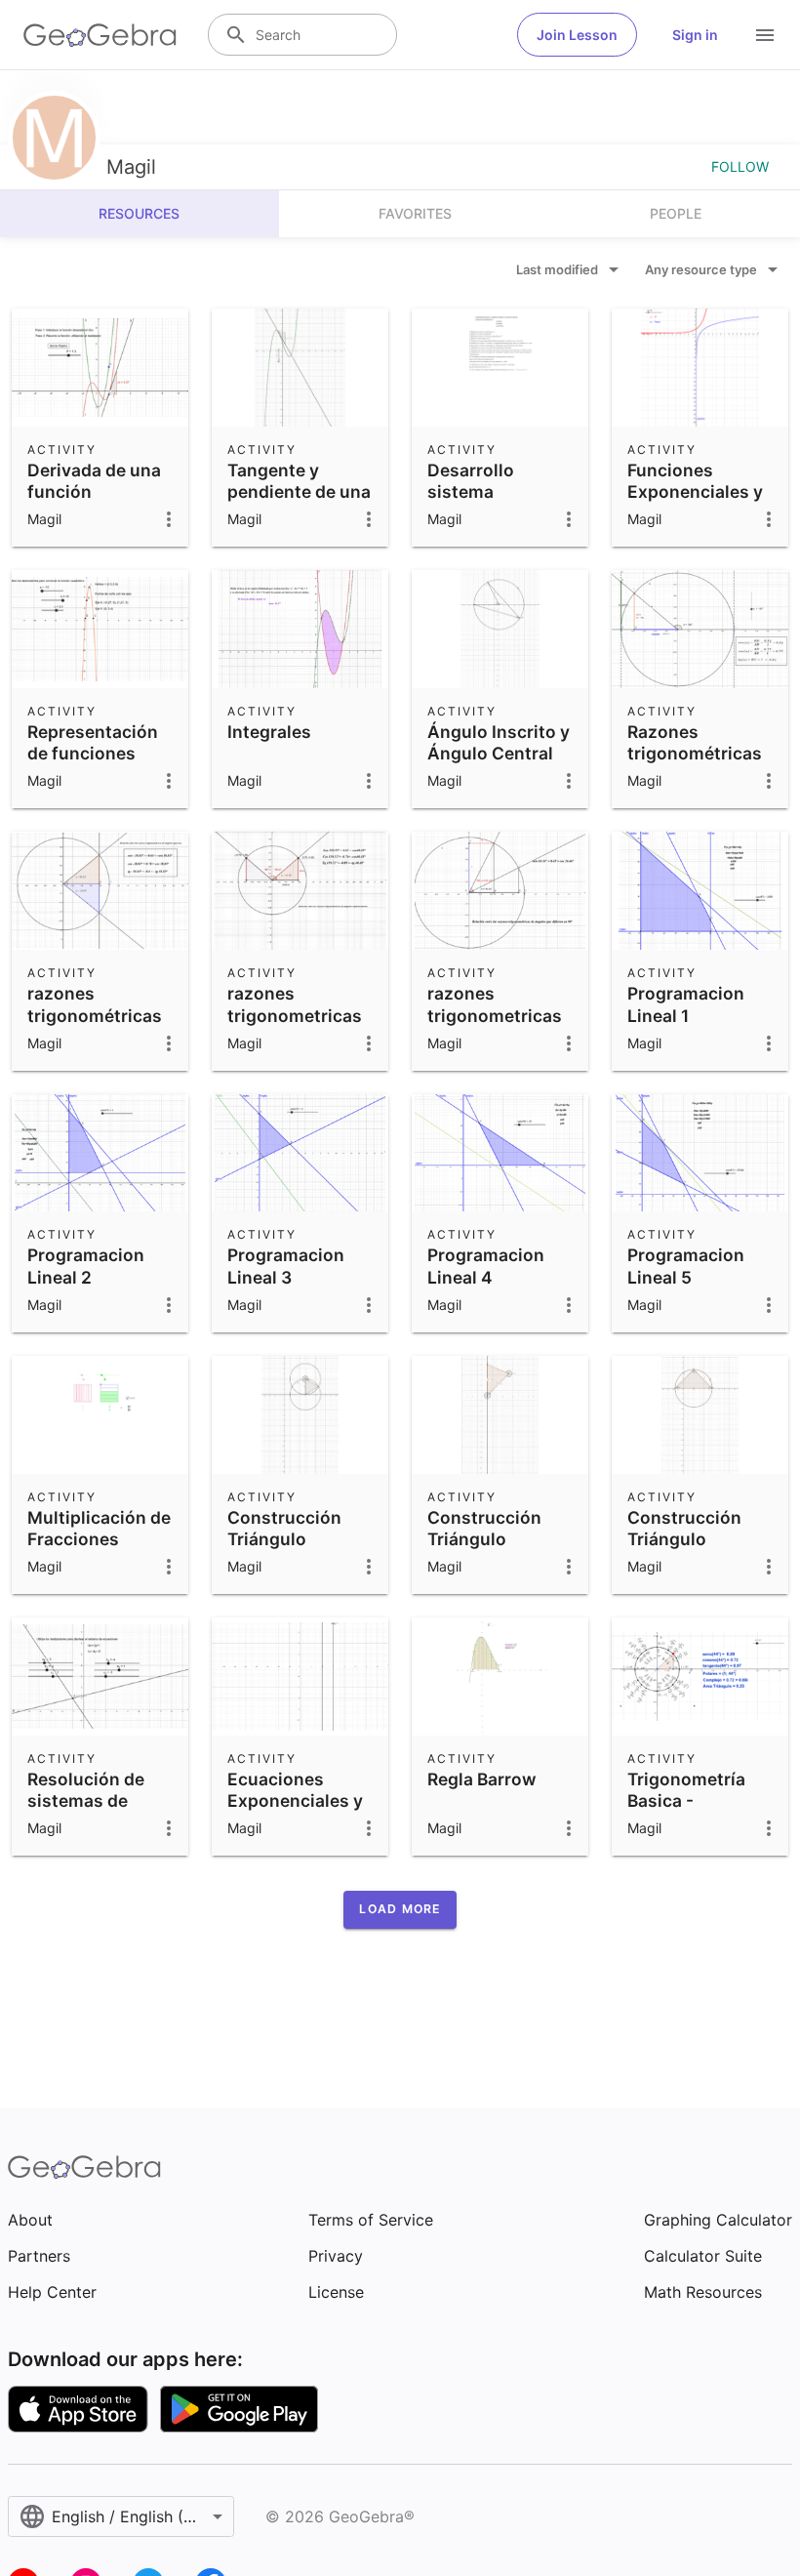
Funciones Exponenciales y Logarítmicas (695, 492)
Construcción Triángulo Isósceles (484, 1539)
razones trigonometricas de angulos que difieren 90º (495, 1026)
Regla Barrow (482, 1779)
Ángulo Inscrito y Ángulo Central (499, 742)
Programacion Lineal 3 (286, 1266)
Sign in (695, 35)
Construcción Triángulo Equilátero (284, 1539)
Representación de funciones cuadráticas (93, 754)
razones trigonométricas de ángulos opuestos (95, 1026)
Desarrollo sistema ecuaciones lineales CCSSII (490, 503)
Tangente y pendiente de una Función (299, 492)
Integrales (269, 732)
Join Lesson (577, 35)
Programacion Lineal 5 (686, 1266)
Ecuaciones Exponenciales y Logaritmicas (295, 1801)
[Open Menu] (765, 35)
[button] (400, 1909)
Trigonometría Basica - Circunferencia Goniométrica (689, 1812)
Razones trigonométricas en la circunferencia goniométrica (695, 776)
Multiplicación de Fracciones (99, 1528)
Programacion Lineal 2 (86, 1266)
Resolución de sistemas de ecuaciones (86, 1801)
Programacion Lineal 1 (686, 1004)
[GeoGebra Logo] (100, 35)
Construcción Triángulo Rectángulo (684, 1539)
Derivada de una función (94, 481)
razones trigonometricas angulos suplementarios (295, 1026)
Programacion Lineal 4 (486, 1266)
